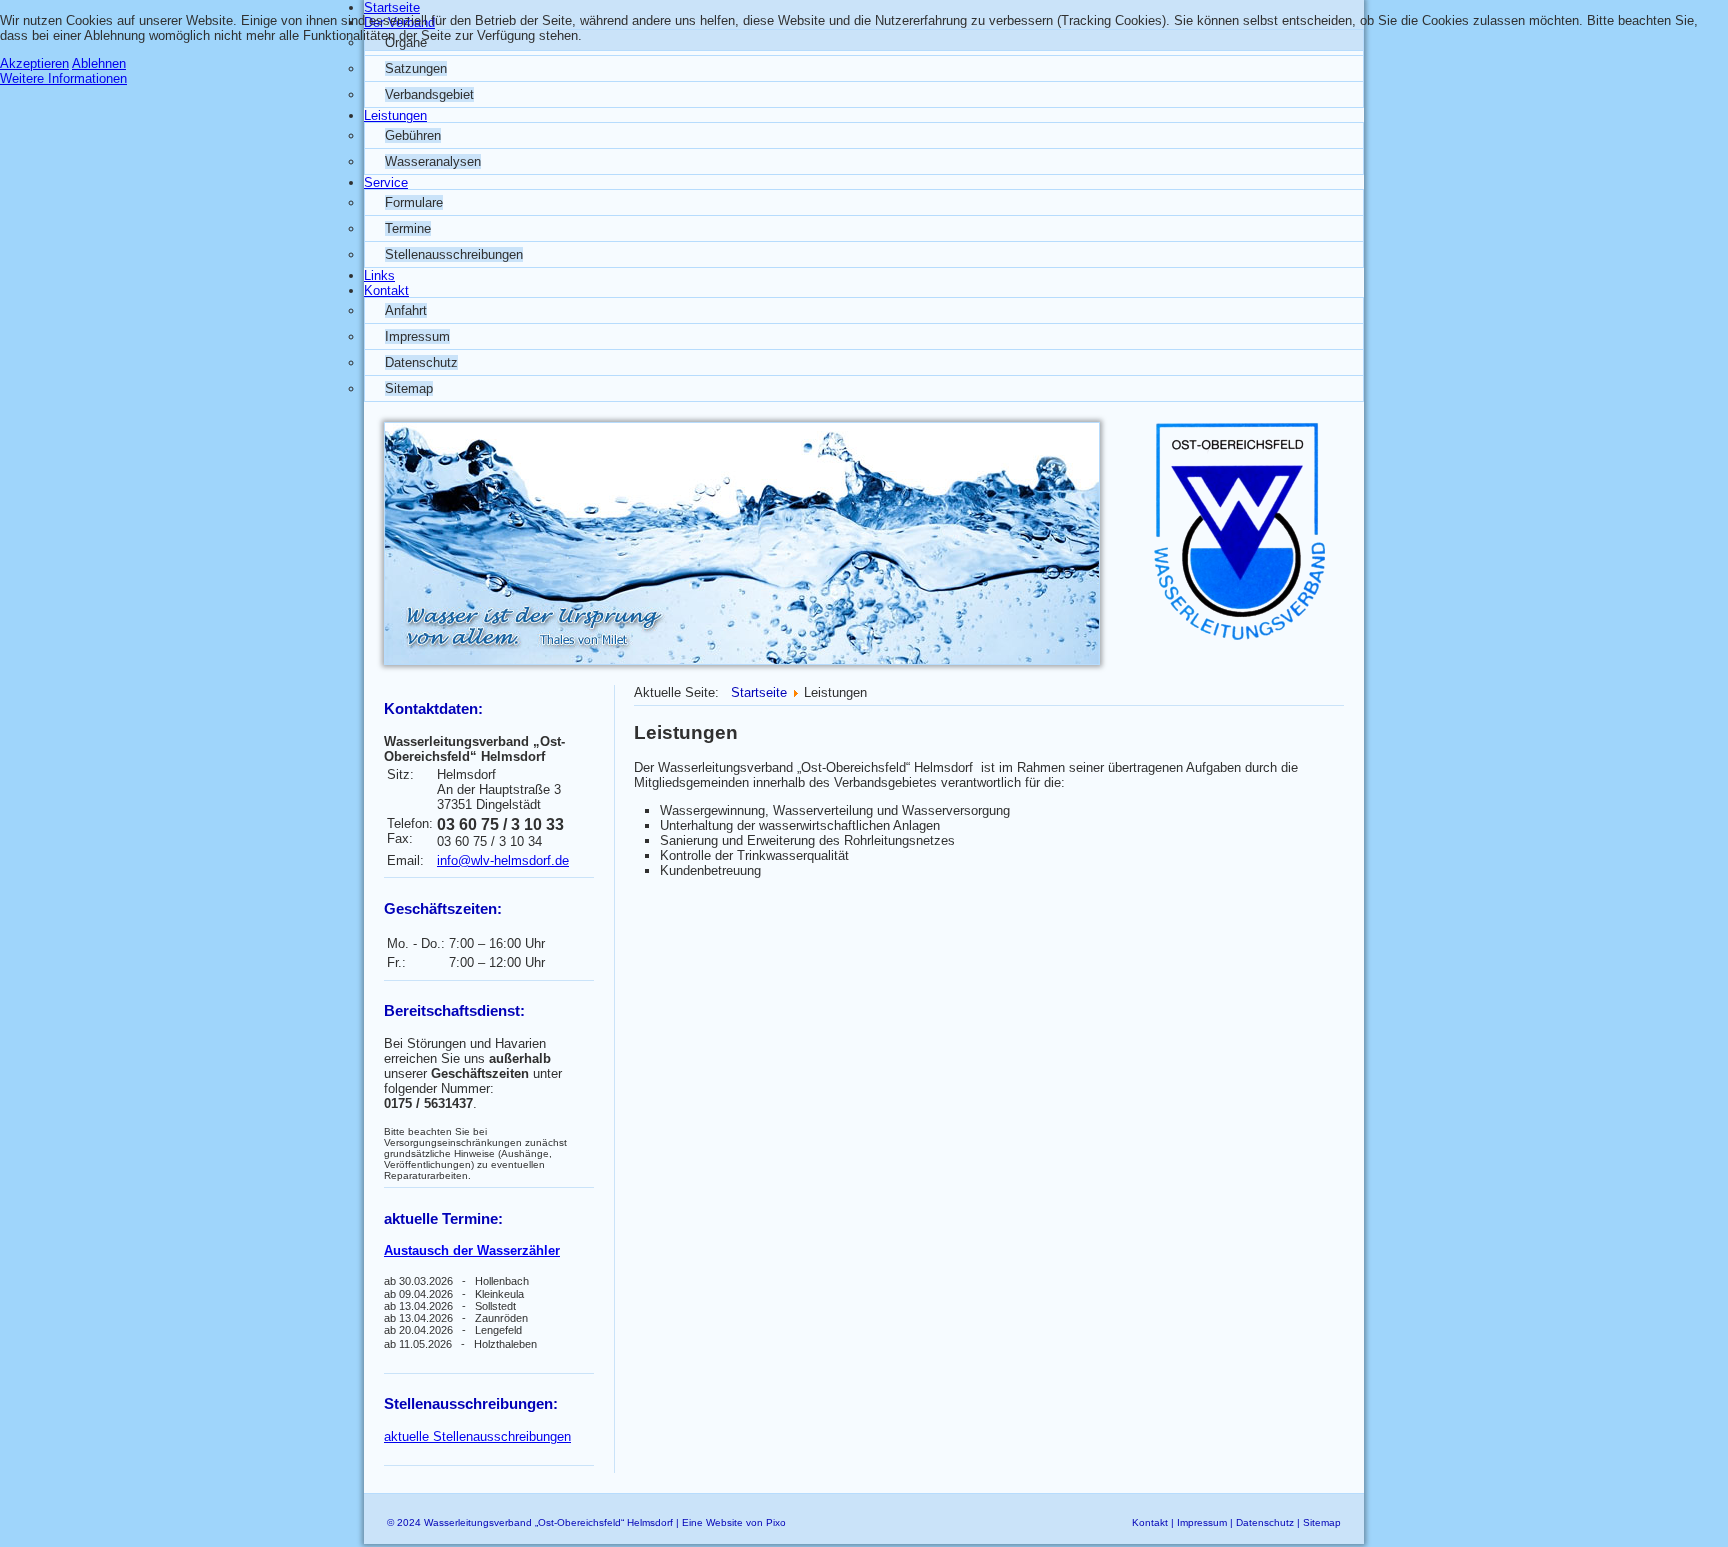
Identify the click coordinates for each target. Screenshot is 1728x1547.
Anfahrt (406, 310)
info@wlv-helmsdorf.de (503, 860)
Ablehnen (99, 63)
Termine (408, 228)
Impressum (417, 336)
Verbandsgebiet (429, 94)
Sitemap (409, 388)
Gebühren (413, 135)
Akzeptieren (34, 63)
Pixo (776, 1522)
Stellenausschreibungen (454, 254)
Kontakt (1150, 1522)
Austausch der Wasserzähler (472, 1250)
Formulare (414, 202)
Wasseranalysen (433, 161)
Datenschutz (421, 362)
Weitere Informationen (63, 78)
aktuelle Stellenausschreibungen (477, 1436)
